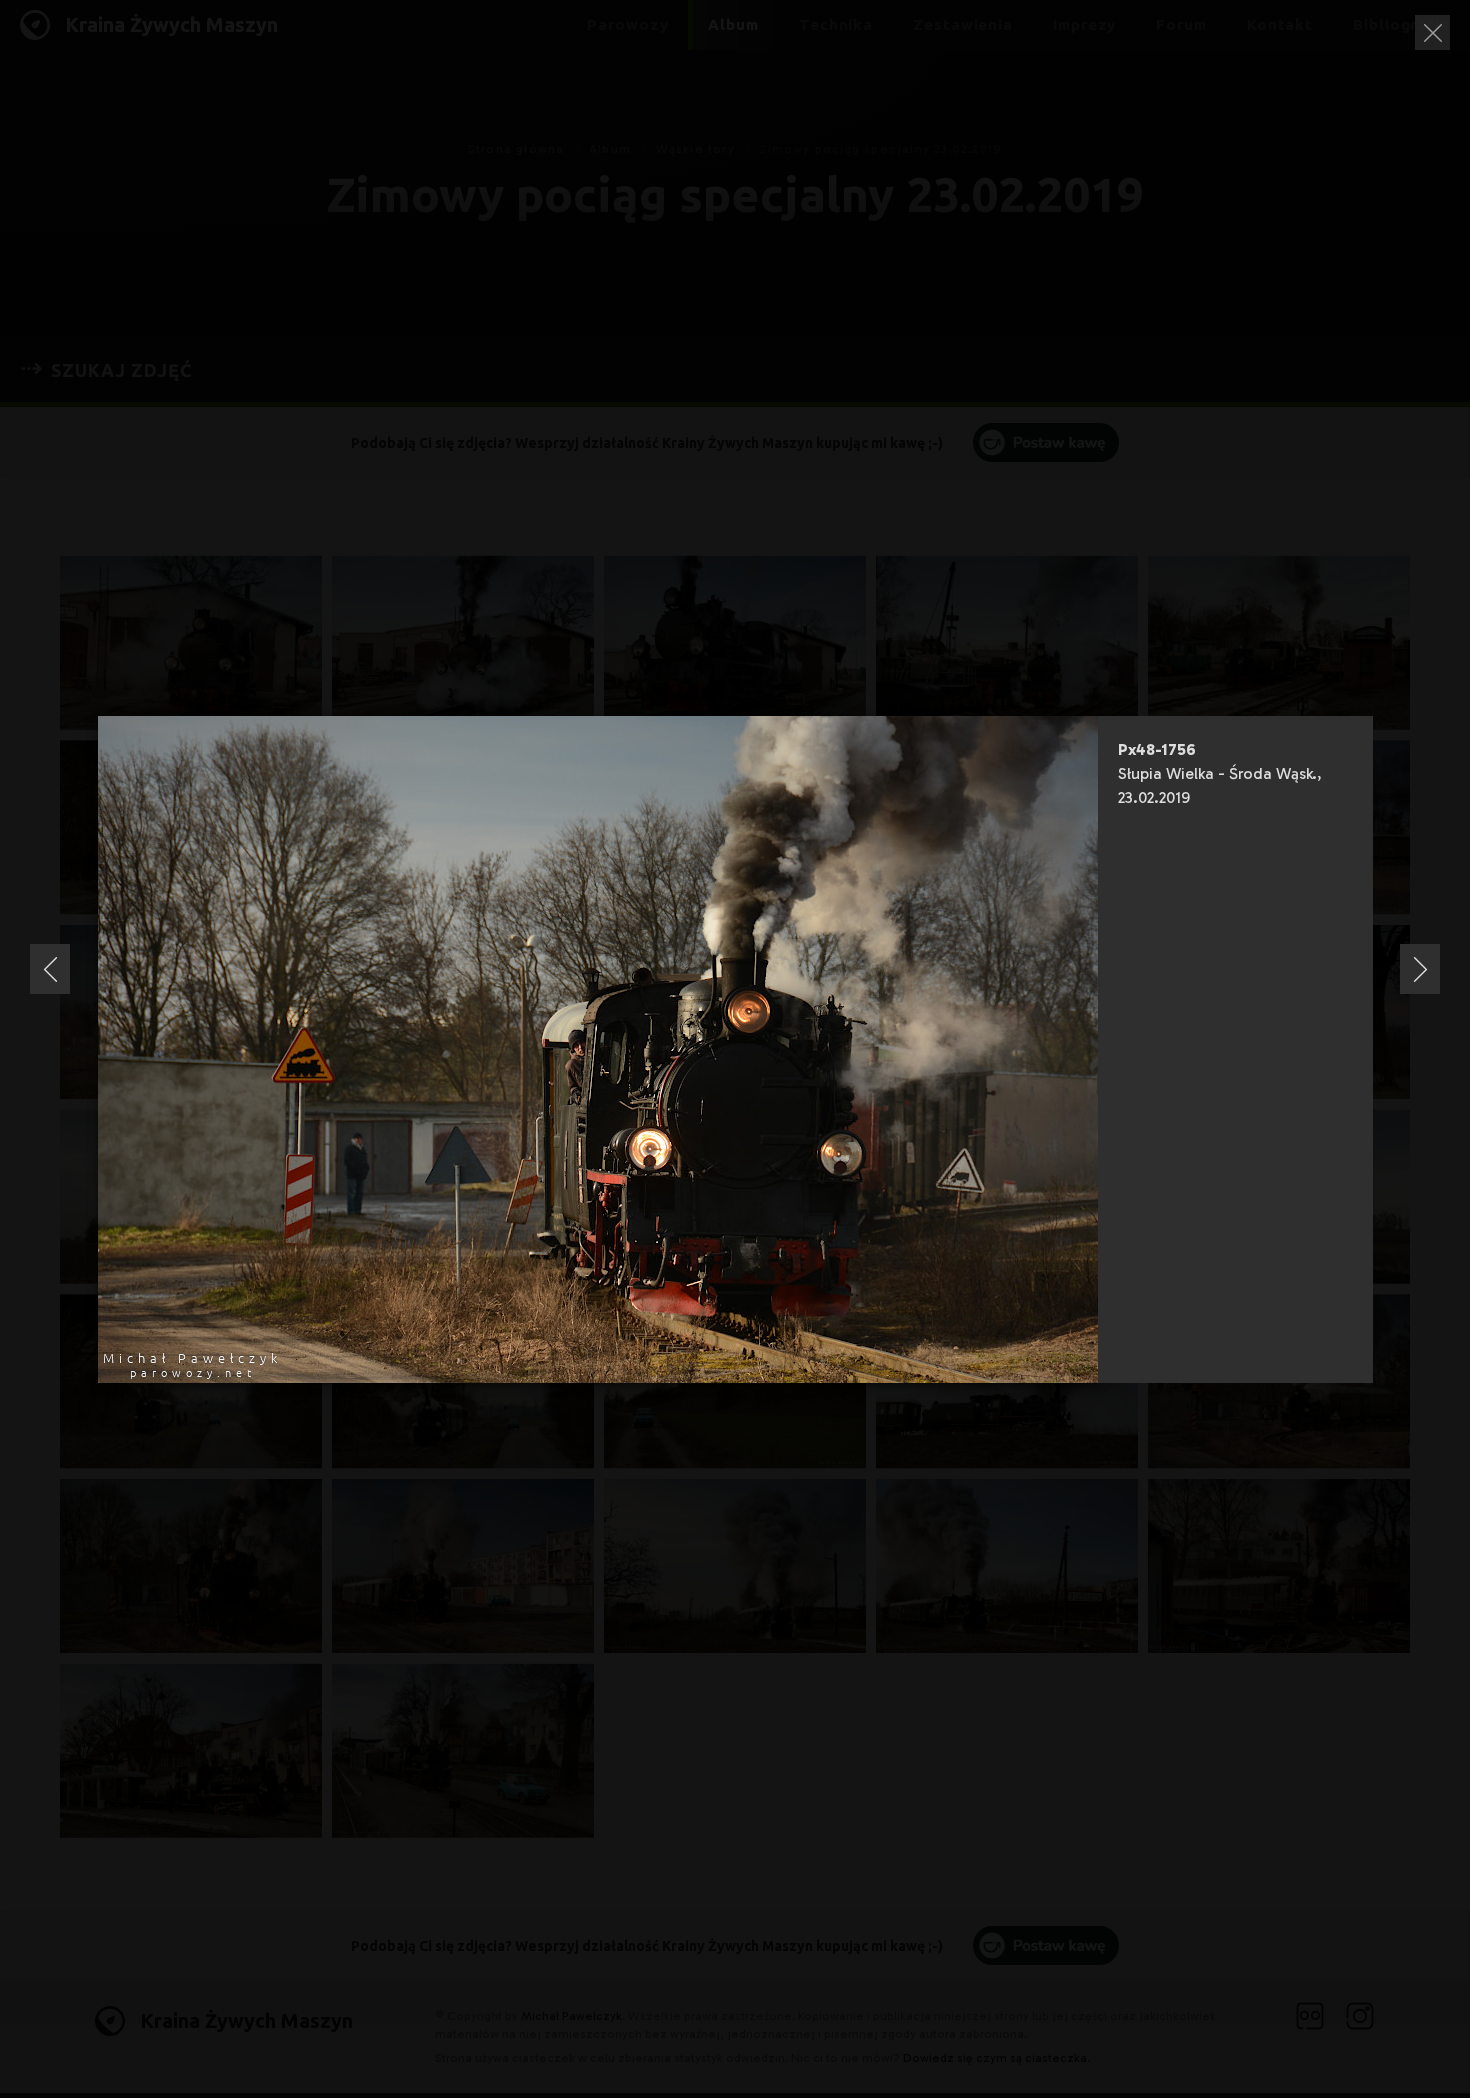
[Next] (1420, 969)
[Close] (1432, 32)
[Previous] (50, 969)
